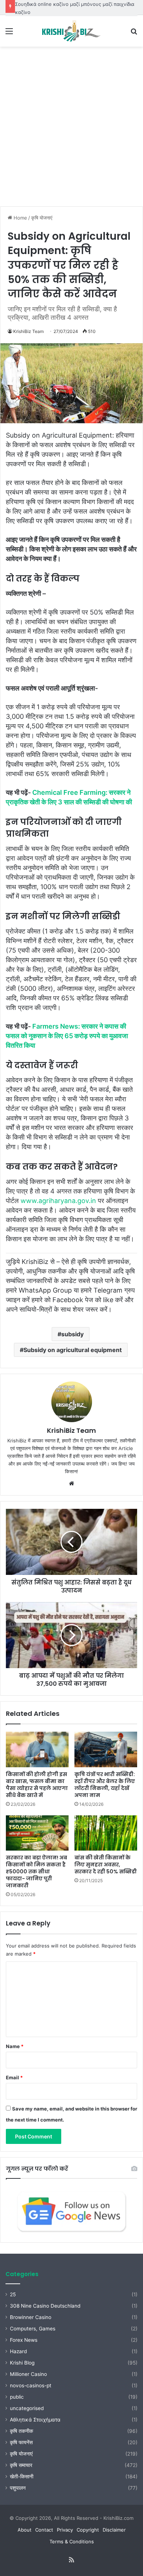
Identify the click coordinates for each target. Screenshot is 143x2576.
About (25, 2530)
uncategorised (27, 2408)
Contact (44, 2530)
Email (14, 2077)
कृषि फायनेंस (21, 2442)
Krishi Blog (22, 2363)
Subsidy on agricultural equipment (73, 1350)
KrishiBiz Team (28, 331)
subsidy (72, 1334)
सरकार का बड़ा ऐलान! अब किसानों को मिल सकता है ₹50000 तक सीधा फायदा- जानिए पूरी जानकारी (36, 1872)
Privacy (65, 2530)
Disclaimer (114, 2530)
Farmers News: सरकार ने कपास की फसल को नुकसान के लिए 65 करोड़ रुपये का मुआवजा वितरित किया (67, 1036)
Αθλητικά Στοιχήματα (35, 2420)
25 (13, 2294)
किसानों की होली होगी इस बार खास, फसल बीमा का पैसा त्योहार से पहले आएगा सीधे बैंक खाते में (37, 1785)
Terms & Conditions (72, 2541)
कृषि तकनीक (21, 2431)
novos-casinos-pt (31, 2385)
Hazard (18, 2351)
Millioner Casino (28, 2374)
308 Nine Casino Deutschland (45, 2306)
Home (20, 218)
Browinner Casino (31, 2317)
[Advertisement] (71, 129)
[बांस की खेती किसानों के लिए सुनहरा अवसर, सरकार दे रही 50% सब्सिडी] (106, 1833)
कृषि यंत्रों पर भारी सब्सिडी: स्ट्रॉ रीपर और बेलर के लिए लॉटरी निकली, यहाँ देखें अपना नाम (105, 1785)
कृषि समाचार (21, 2465)
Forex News (24, 2340)
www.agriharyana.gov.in (58, 1201)
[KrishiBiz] (71, 31)
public (17, 2397)
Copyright (88, 2530)
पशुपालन (18, 2488)
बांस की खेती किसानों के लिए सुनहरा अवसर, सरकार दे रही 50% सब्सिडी (106, 1865)
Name (15, 2046)
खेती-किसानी (22, 2477)
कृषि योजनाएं (42, 218)
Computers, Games (33, 2329)
